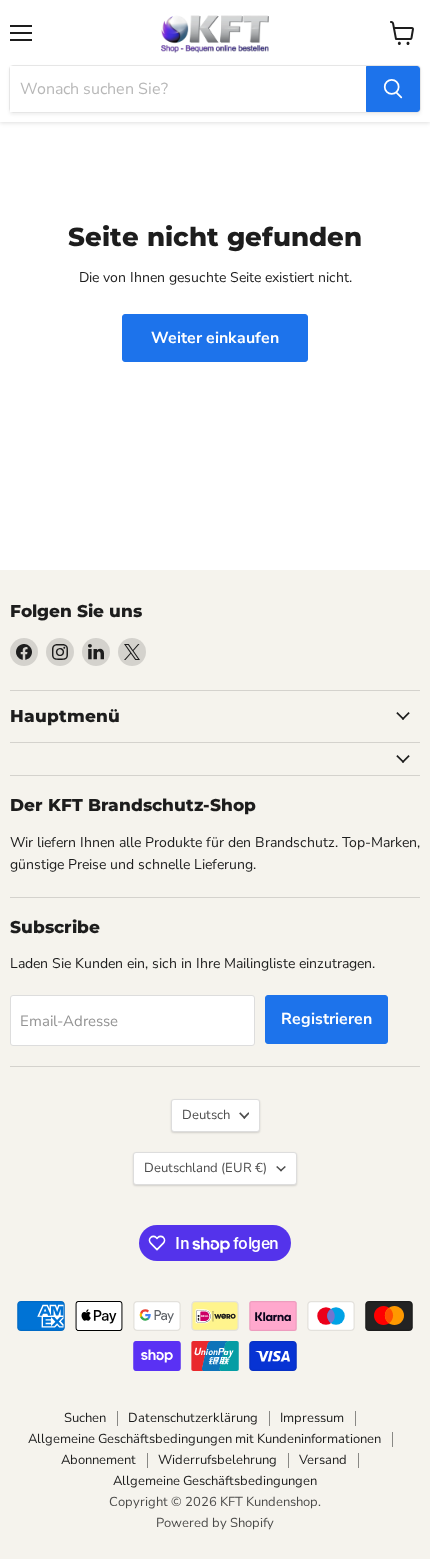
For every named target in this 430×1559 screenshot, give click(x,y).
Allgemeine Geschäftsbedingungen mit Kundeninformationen (204, 1439)
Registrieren (326, 1019)
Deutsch (206, 1115)
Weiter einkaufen (215, 338)
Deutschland (205, 1168)
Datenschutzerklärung (193, 1418)
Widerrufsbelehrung (217, 1460)
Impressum (312, 1418)
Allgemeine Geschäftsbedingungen (215, 1481)
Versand (323, 1460)
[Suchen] (393, 89)
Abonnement (98, 1460)
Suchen (85, 1418)
